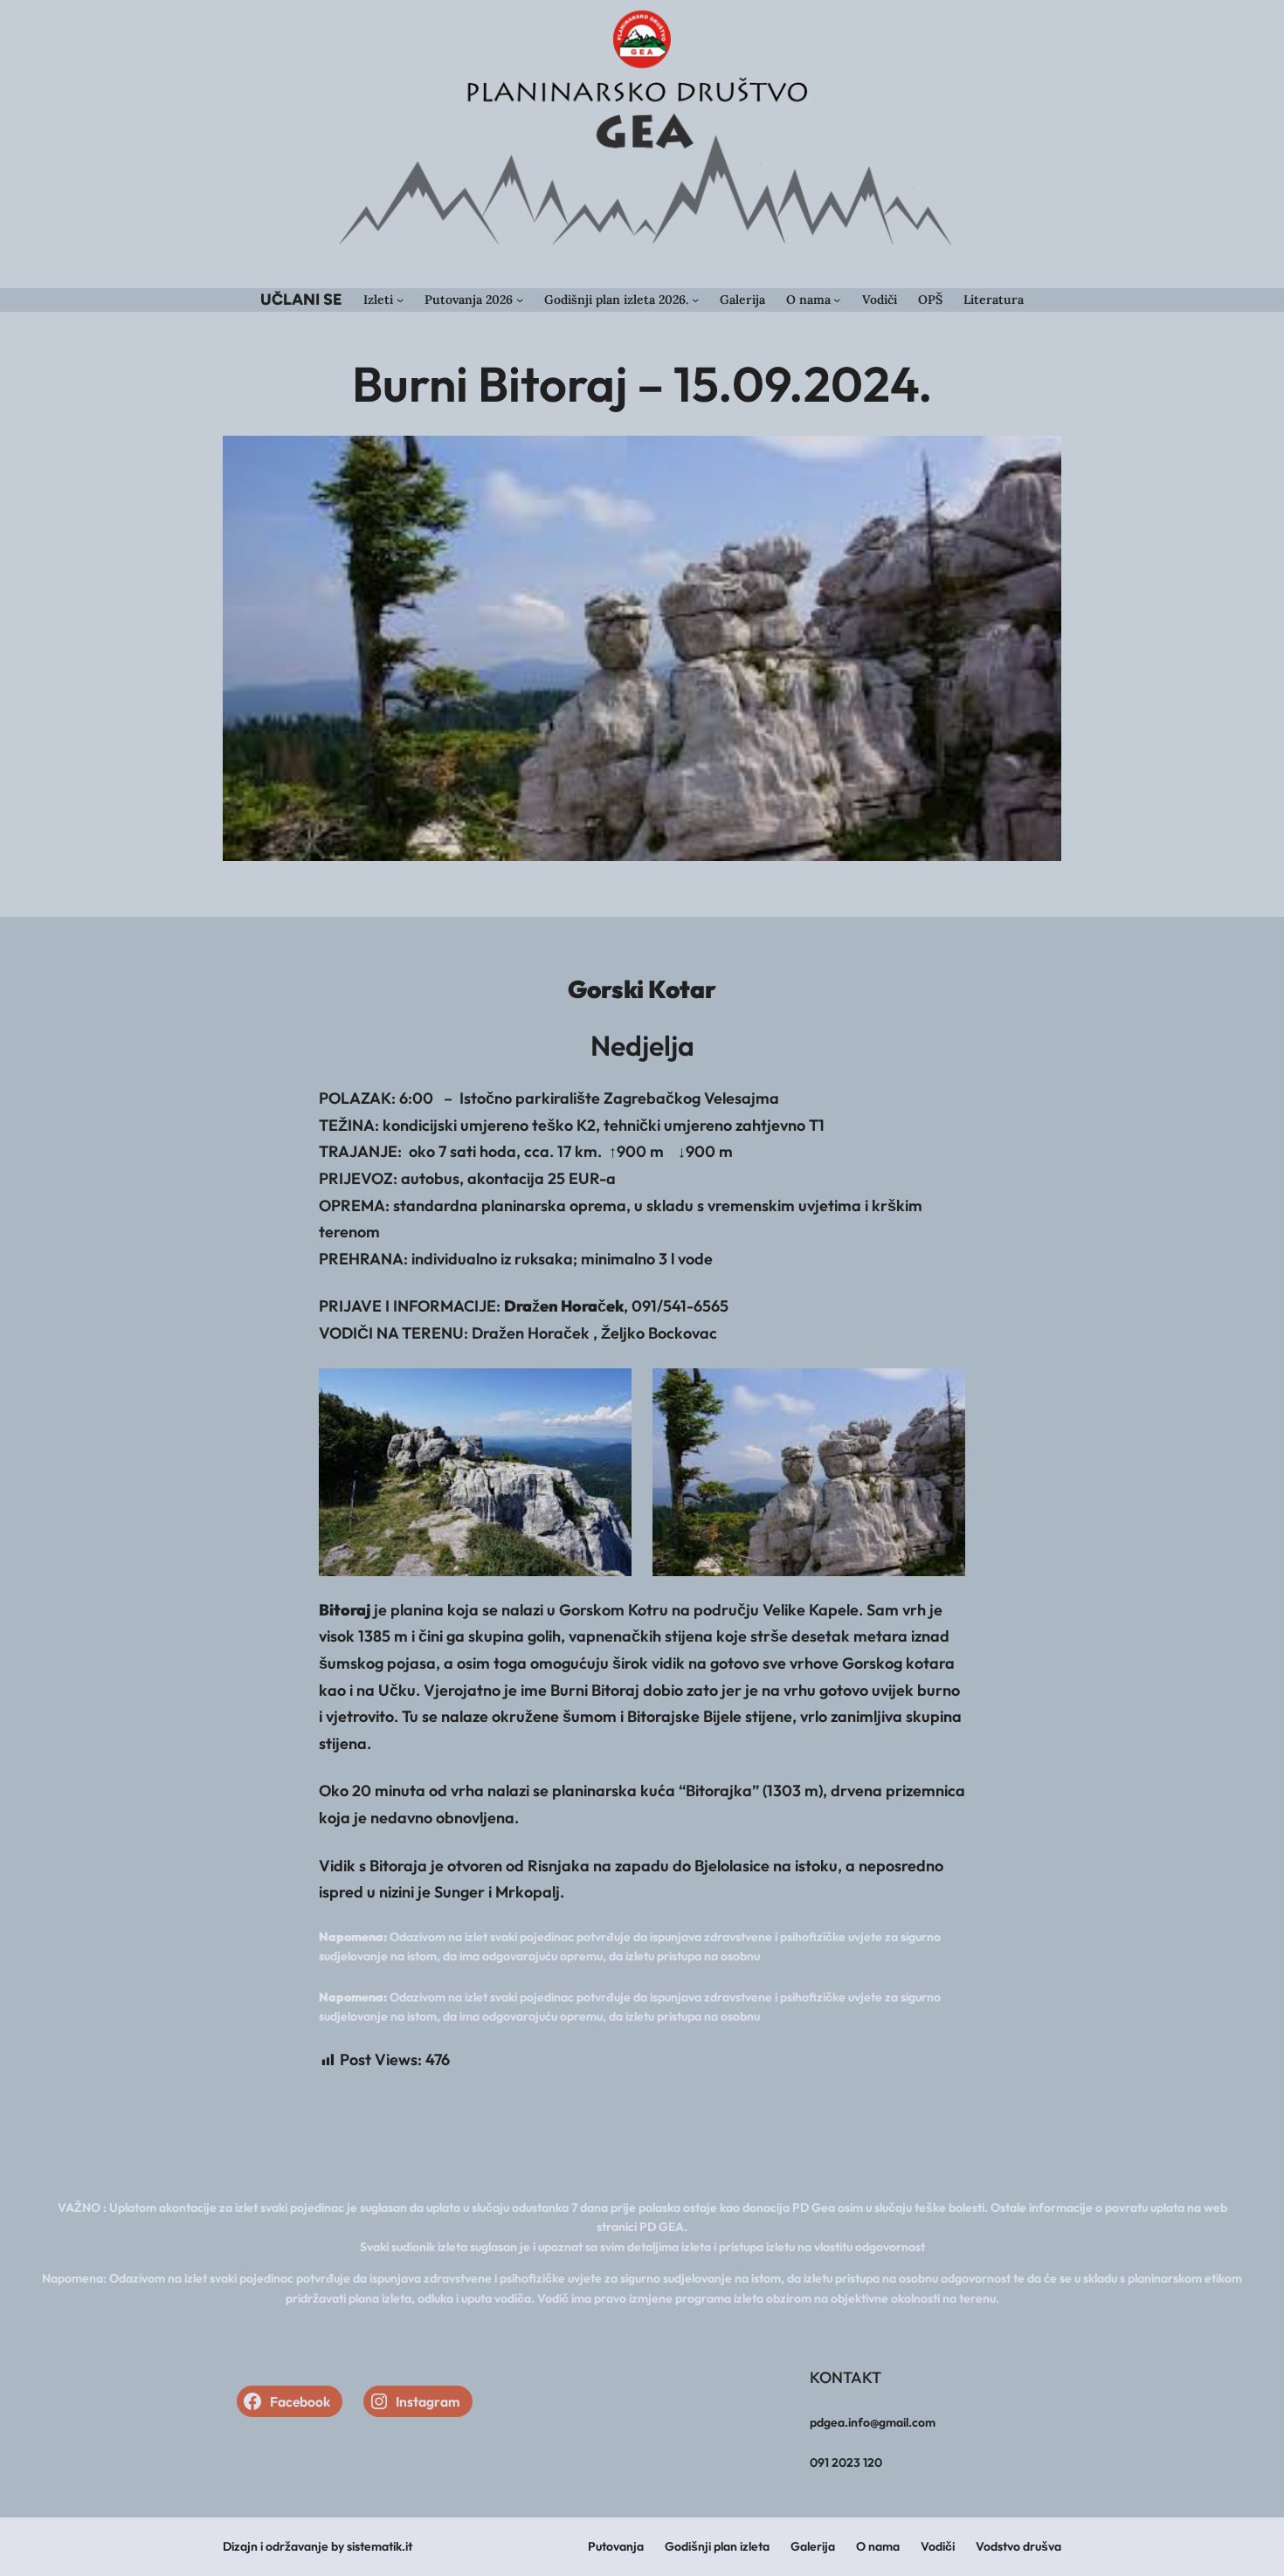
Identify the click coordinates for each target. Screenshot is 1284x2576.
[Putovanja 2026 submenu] (520, 300)
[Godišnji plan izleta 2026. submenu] (695, 300)
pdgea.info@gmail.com (873, 2422)
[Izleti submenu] (400, 300)
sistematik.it (380, 2546)
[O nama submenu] (837, 300)
